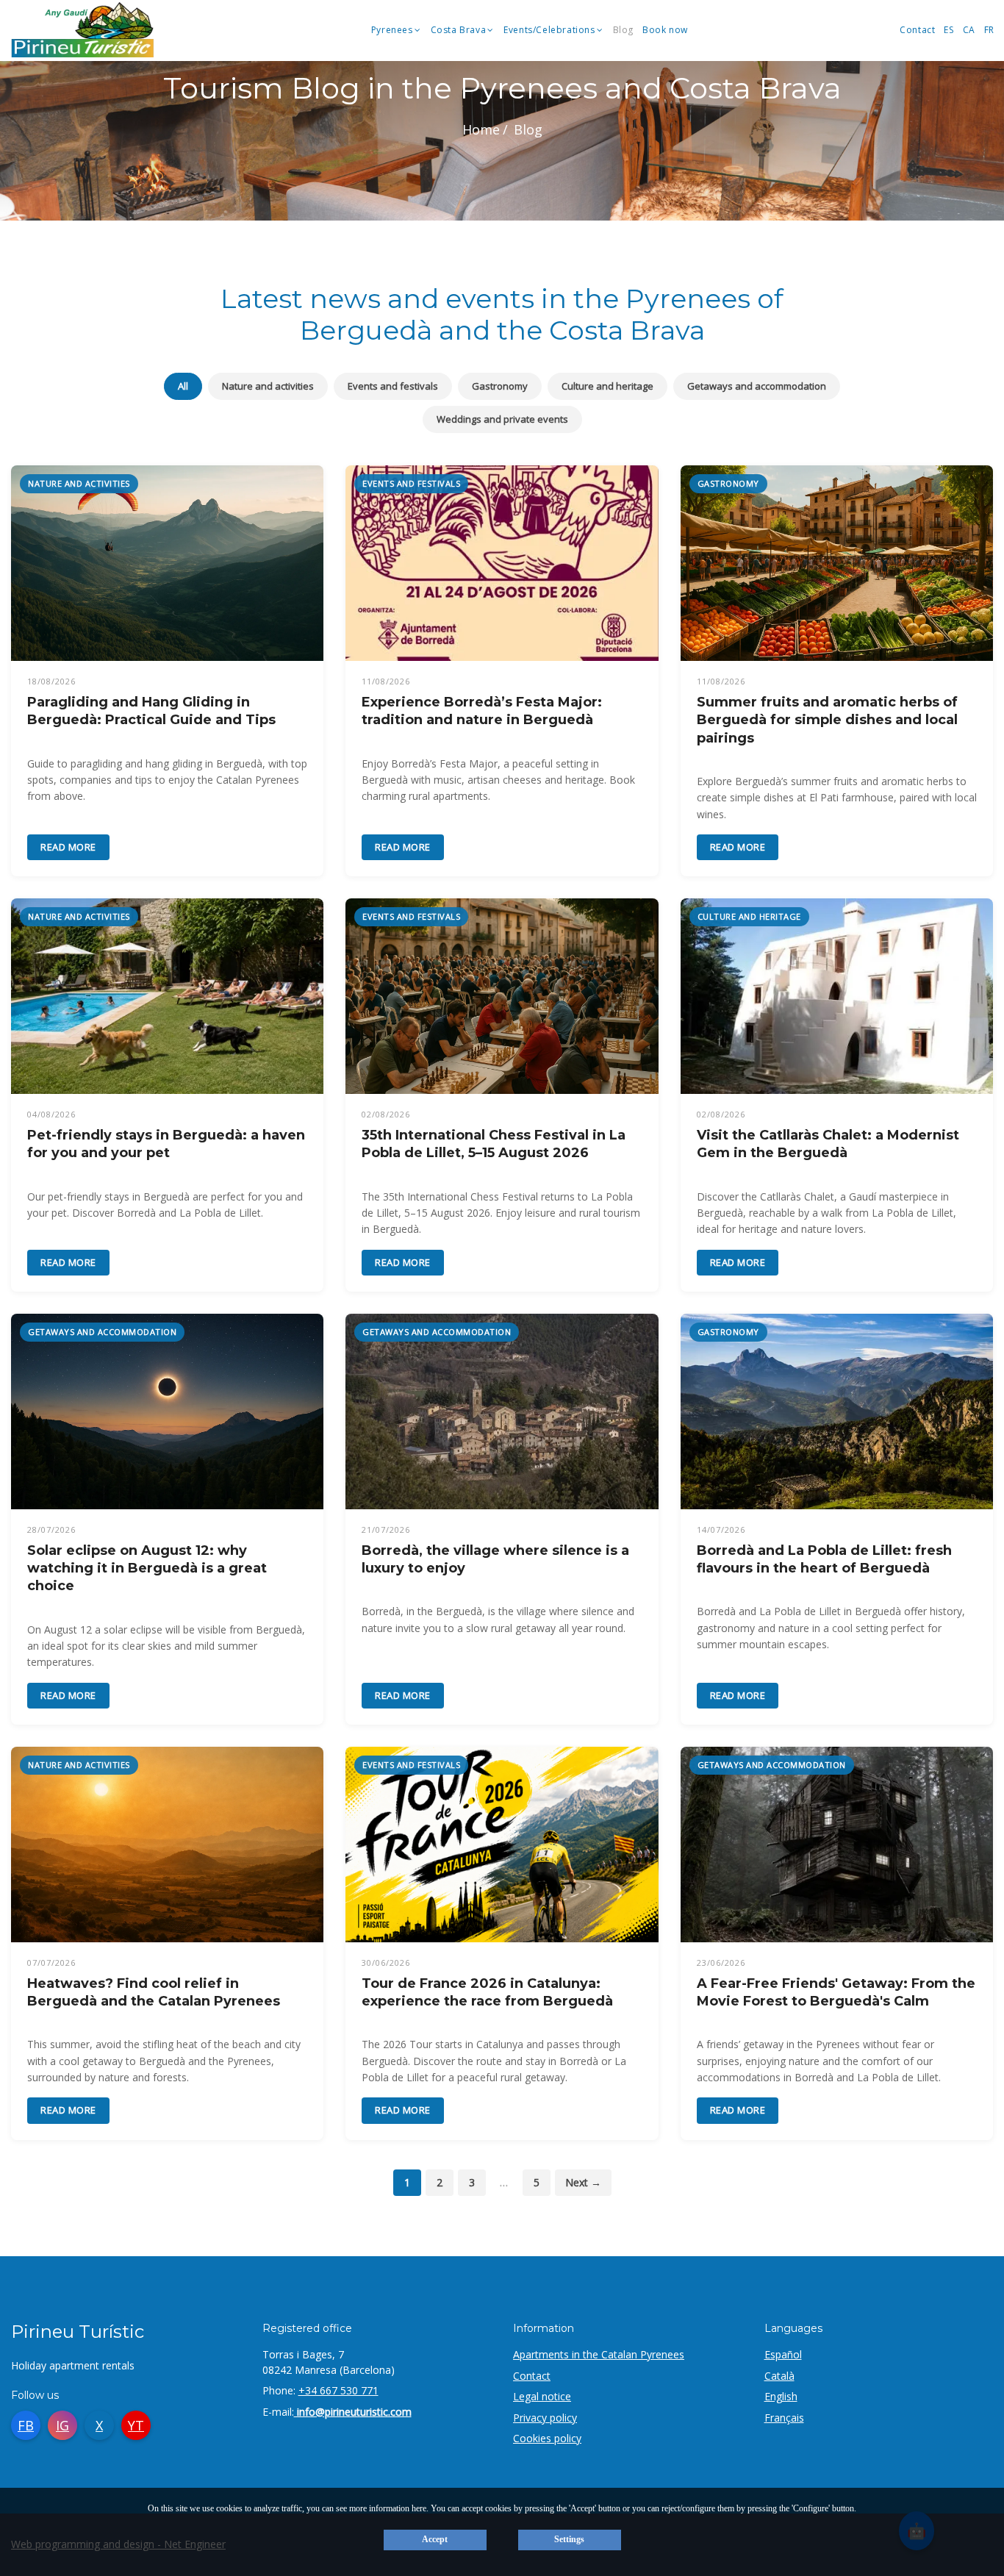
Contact (917, 31)
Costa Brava (459, 31)
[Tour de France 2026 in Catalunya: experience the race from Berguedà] (502, 1845)
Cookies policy (547, 2438)
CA (969, 31)
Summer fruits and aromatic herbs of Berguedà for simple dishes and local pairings (827, 720)
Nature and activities (268, 386)
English (781, 2396)
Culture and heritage (607, 386)
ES (949, 31)
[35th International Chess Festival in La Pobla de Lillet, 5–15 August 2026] (502, 996)
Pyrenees (392, 31)
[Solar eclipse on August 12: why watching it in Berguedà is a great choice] (167, 1412)
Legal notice (542, 2396)
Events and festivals (393, 386)
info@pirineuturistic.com (353, 2412)
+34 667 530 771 (338, 2390)
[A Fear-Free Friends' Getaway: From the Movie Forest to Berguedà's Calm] (837, 1845)
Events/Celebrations (549, 31)
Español (783, 2354)
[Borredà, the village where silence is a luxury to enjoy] (502, 1412)
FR (989, 31)
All (183, 386)
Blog (623, 31)
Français (784, 2418)
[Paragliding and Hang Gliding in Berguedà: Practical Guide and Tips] (167, 563)
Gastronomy (500, 386)
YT (136, 2425)
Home (481, 129)
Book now (665, 31)
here (419, 2508)
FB (26, 2425)
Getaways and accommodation (757, 386)
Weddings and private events (502, 419)
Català (779, 2376)
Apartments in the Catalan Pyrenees (599, 2354)
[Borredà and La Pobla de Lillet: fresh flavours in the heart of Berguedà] (837, 1412)
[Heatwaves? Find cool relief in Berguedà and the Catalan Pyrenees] (167, 1845)
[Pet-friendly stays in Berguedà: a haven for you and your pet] (167, 996)
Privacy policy (545, 2418)
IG (62, 2425)
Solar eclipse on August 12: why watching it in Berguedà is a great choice (147, 1568)
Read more (68, 847)
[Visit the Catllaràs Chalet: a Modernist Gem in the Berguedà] (837, 996)
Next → (583, 2182)
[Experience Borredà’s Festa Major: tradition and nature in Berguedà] (502, 563)
